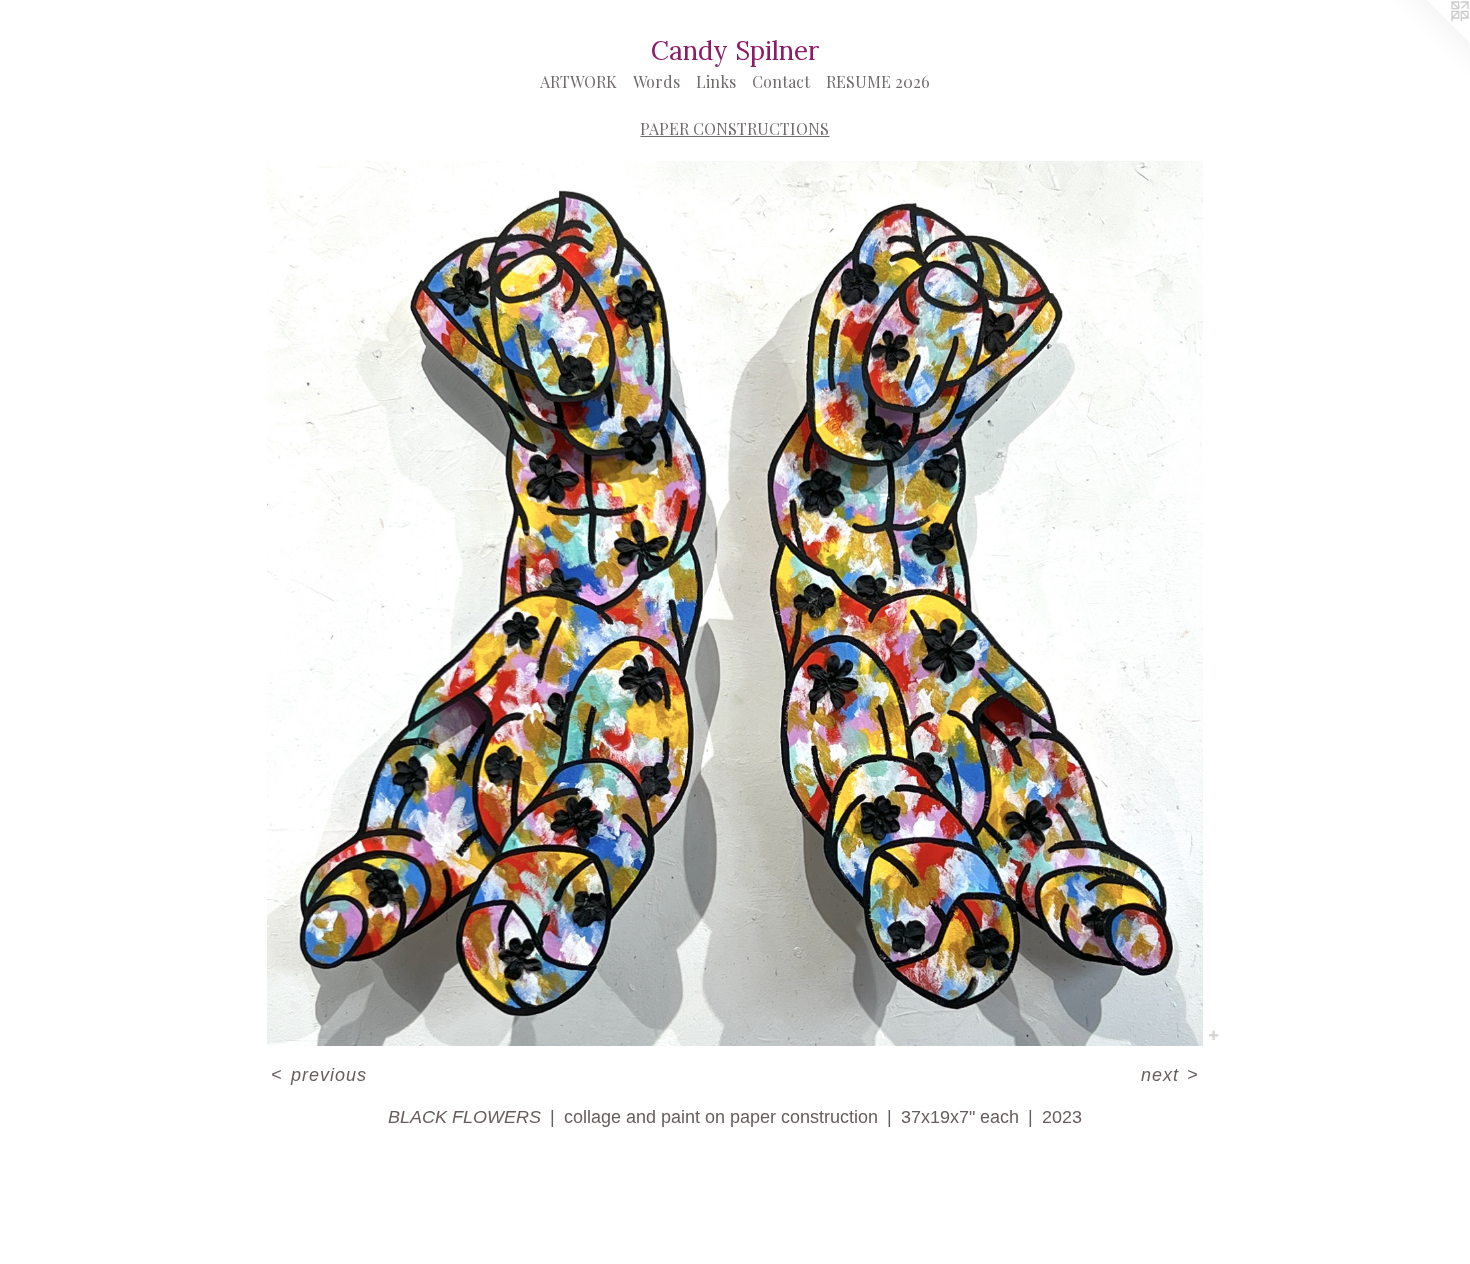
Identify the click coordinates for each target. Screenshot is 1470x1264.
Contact (781, 81)
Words (656, 81)
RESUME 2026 (878, 81)
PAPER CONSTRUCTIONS (734, 128)
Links (716, 81)
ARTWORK (578, 81)
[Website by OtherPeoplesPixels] (1430, 40)
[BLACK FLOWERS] (735, 603)
